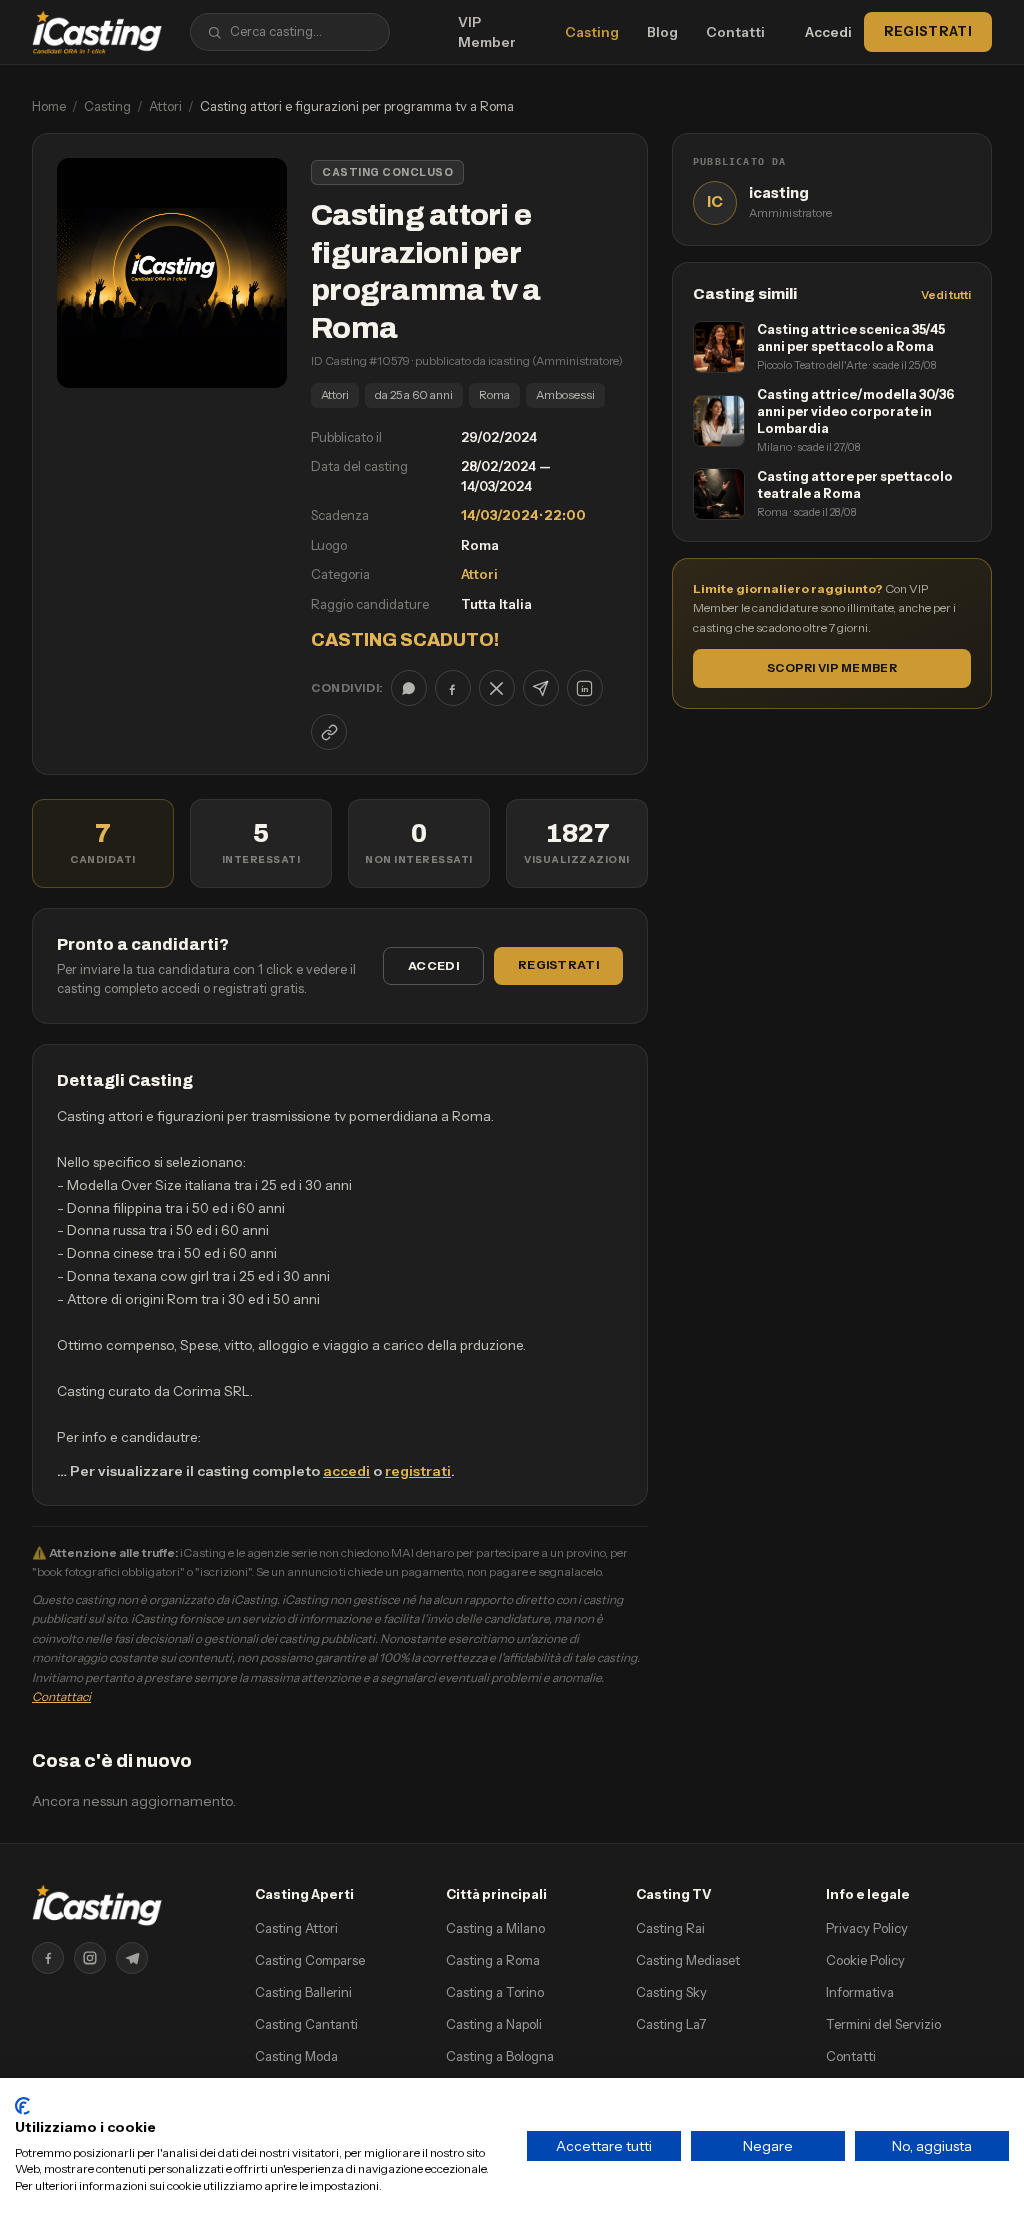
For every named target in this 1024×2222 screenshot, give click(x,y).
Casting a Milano (495, 1928)
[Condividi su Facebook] (453, 688)
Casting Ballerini (303, 1992)
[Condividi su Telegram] (541, 688)
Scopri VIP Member (832, 668)
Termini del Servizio (883, 2024)
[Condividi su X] (497, 688)
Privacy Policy (867, 1928)
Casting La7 (671, 2024)
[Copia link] (329, 732)
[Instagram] (90, 1958)
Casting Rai (670, 1928)
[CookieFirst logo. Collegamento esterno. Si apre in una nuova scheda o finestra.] (22, 2106)
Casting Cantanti (306, 2024)
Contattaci (61, 1696)
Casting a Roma (493, 1960)
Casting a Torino (495, 1992)
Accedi (828, 32)
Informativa (860, 1992)
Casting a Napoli (494, 2024)
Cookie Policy (865, 1960)
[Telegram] (132, 1958)
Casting (592, 32)
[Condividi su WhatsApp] (409, 688)
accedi (346, 1471)
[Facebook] (48, 1958)
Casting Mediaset (688, 1960)
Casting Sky (671, 1992)
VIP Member (487, 32)
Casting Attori (296, 1928)
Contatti (735, 32)
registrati (418, 1471)
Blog (662, 32)
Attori (165, 106)
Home (49, 106)
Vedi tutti (946, 295)
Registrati (928, 31)
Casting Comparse (310, 1960)
